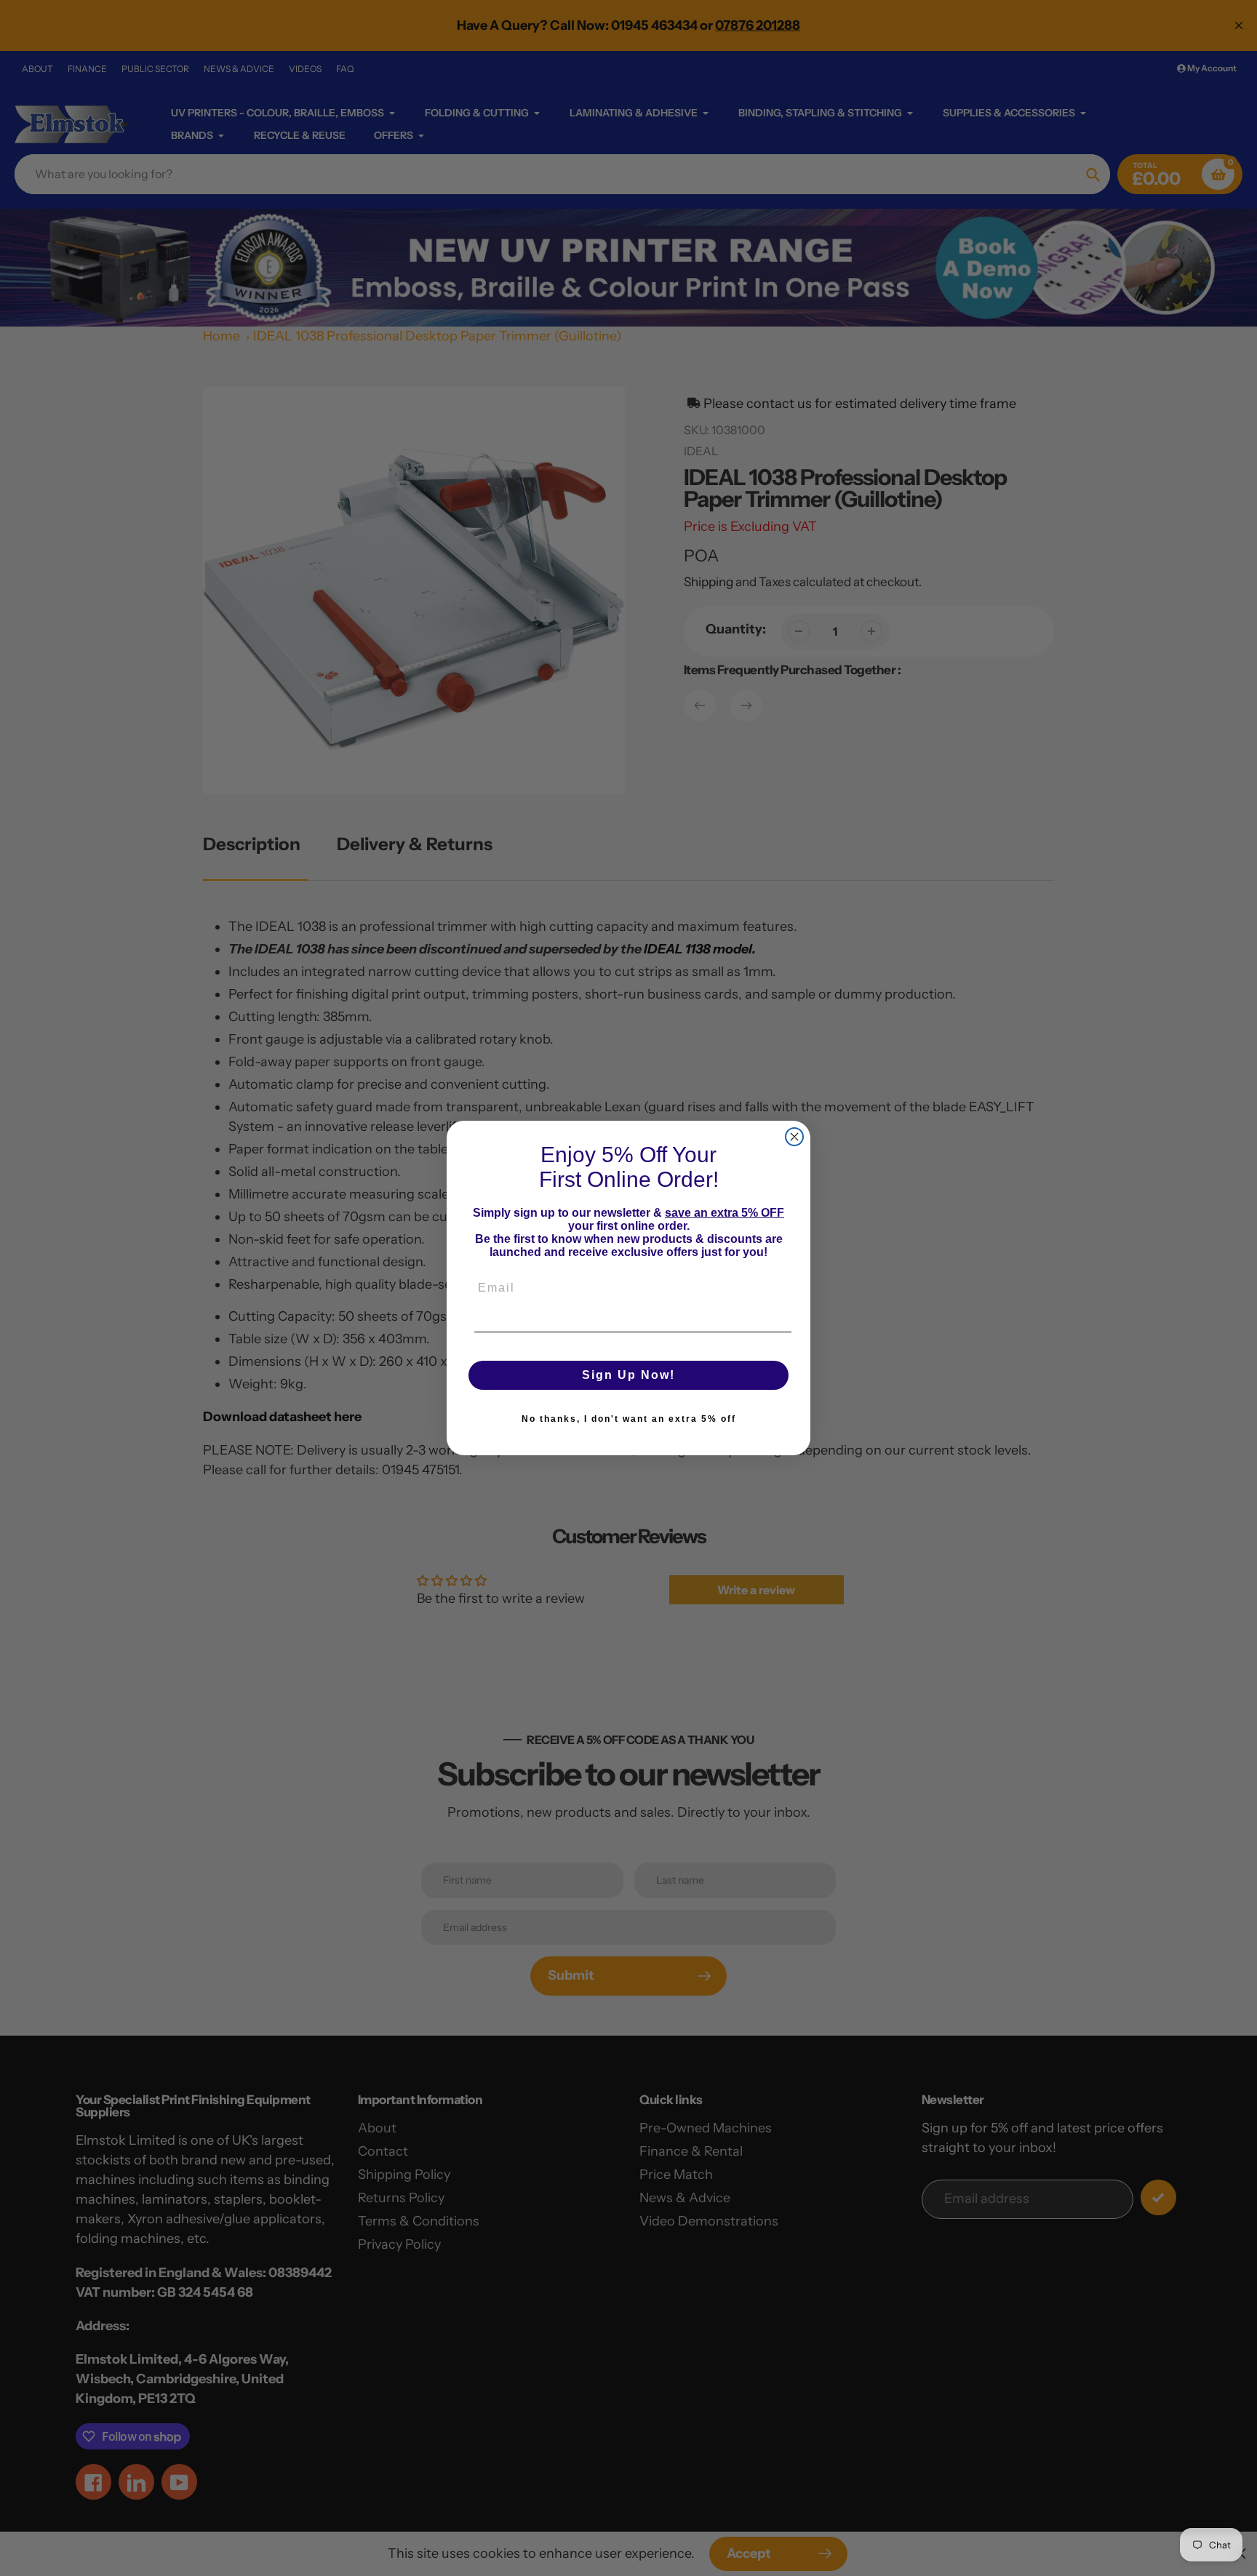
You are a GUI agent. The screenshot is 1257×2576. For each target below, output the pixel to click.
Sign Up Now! (628, 1375)
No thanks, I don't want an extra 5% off (629, 1419)
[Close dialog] (794, 1137)
